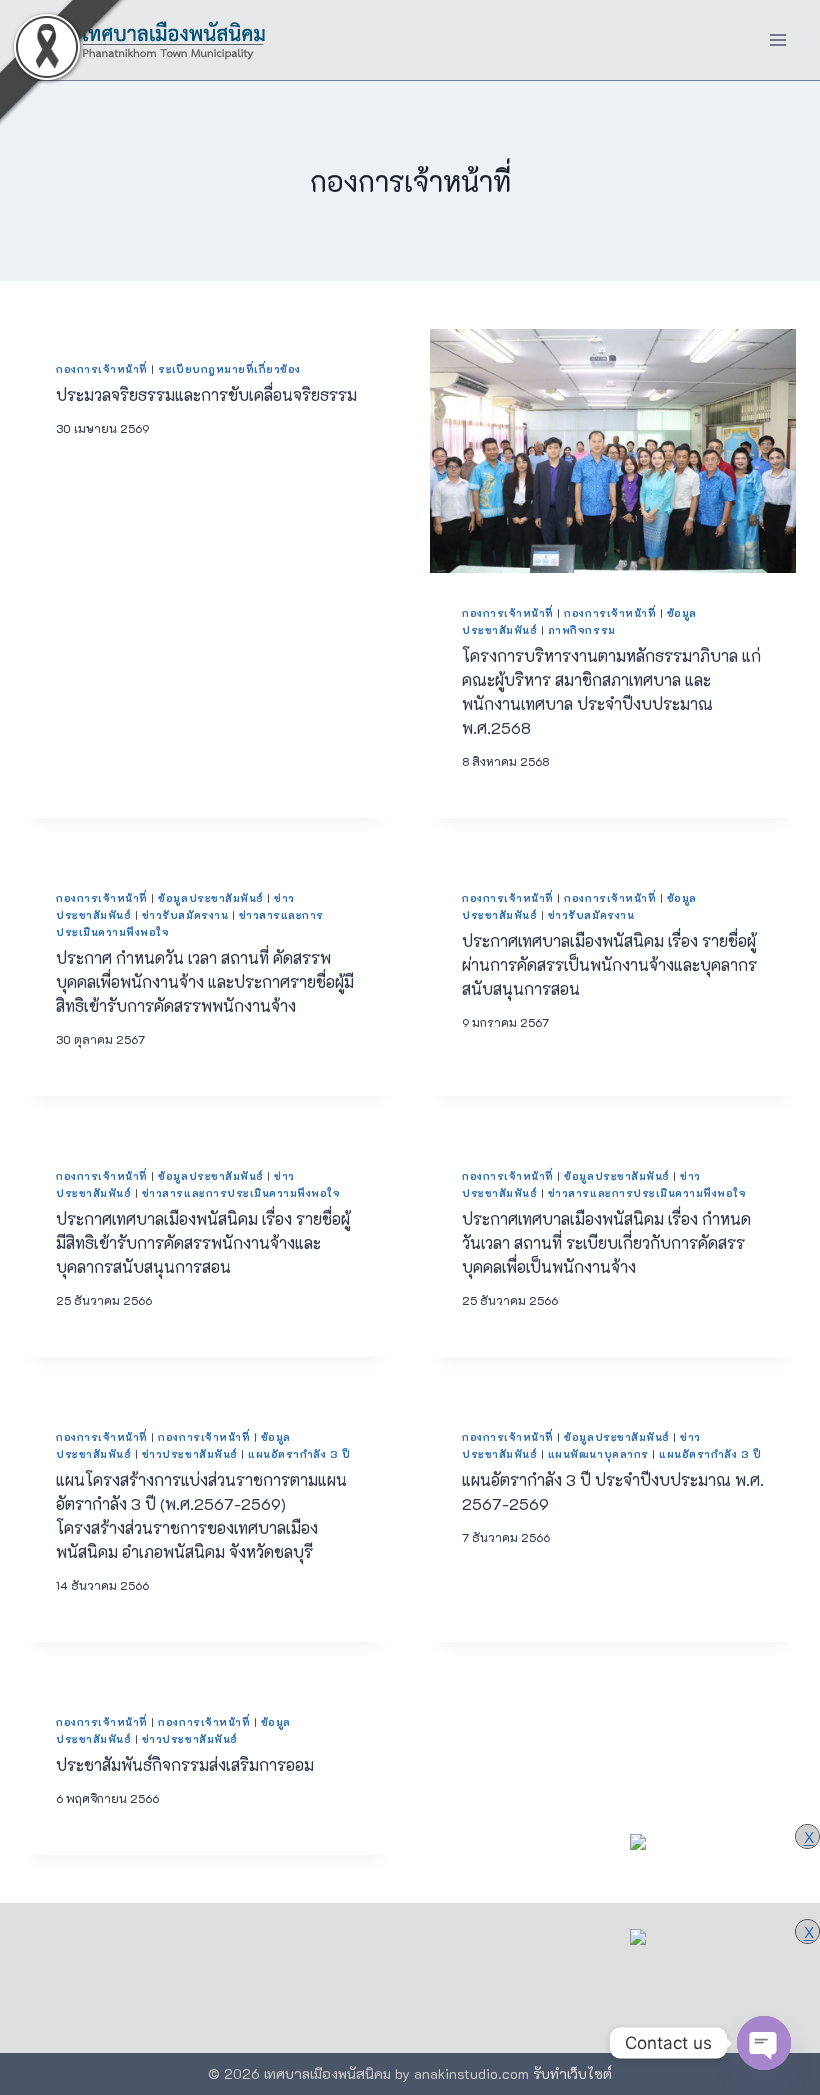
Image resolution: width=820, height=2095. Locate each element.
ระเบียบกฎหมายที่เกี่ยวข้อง (229, 369)
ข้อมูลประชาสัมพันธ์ (210, 898)
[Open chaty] (764, 2043)
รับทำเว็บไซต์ (572, 2073)
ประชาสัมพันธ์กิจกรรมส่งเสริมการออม (185, 1764)
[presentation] (613, 451)
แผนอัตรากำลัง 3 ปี (299, 1454)
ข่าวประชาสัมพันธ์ (190, 1454)
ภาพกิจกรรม (582, 630)
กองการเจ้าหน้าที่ (102, 369)
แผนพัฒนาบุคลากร (598, 1454)
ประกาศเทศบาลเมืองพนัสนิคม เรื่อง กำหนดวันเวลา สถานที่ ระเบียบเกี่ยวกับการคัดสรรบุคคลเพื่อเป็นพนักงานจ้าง (606, 1242)
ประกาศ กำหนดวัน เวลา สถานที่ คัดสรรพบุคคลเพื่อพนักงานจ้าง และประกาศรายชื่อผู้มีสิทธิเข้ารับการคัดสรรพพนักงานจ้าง (205, 981)
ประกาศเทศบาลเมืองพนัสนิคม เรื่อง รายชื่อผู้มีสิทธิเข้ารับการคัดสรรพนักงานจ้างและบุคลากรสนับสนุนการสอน (203, 1242)
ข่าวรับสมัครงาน (185, 915)
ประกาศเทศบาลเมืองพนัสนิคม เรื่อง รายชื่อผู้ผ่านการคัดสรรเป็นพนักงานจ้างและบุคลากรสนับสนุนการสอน (609, 964)
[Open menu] (777, 39)
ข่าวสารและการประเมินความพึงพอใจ (241, 1193)
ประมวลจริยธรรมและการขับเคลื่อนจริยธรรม (206, 394)
